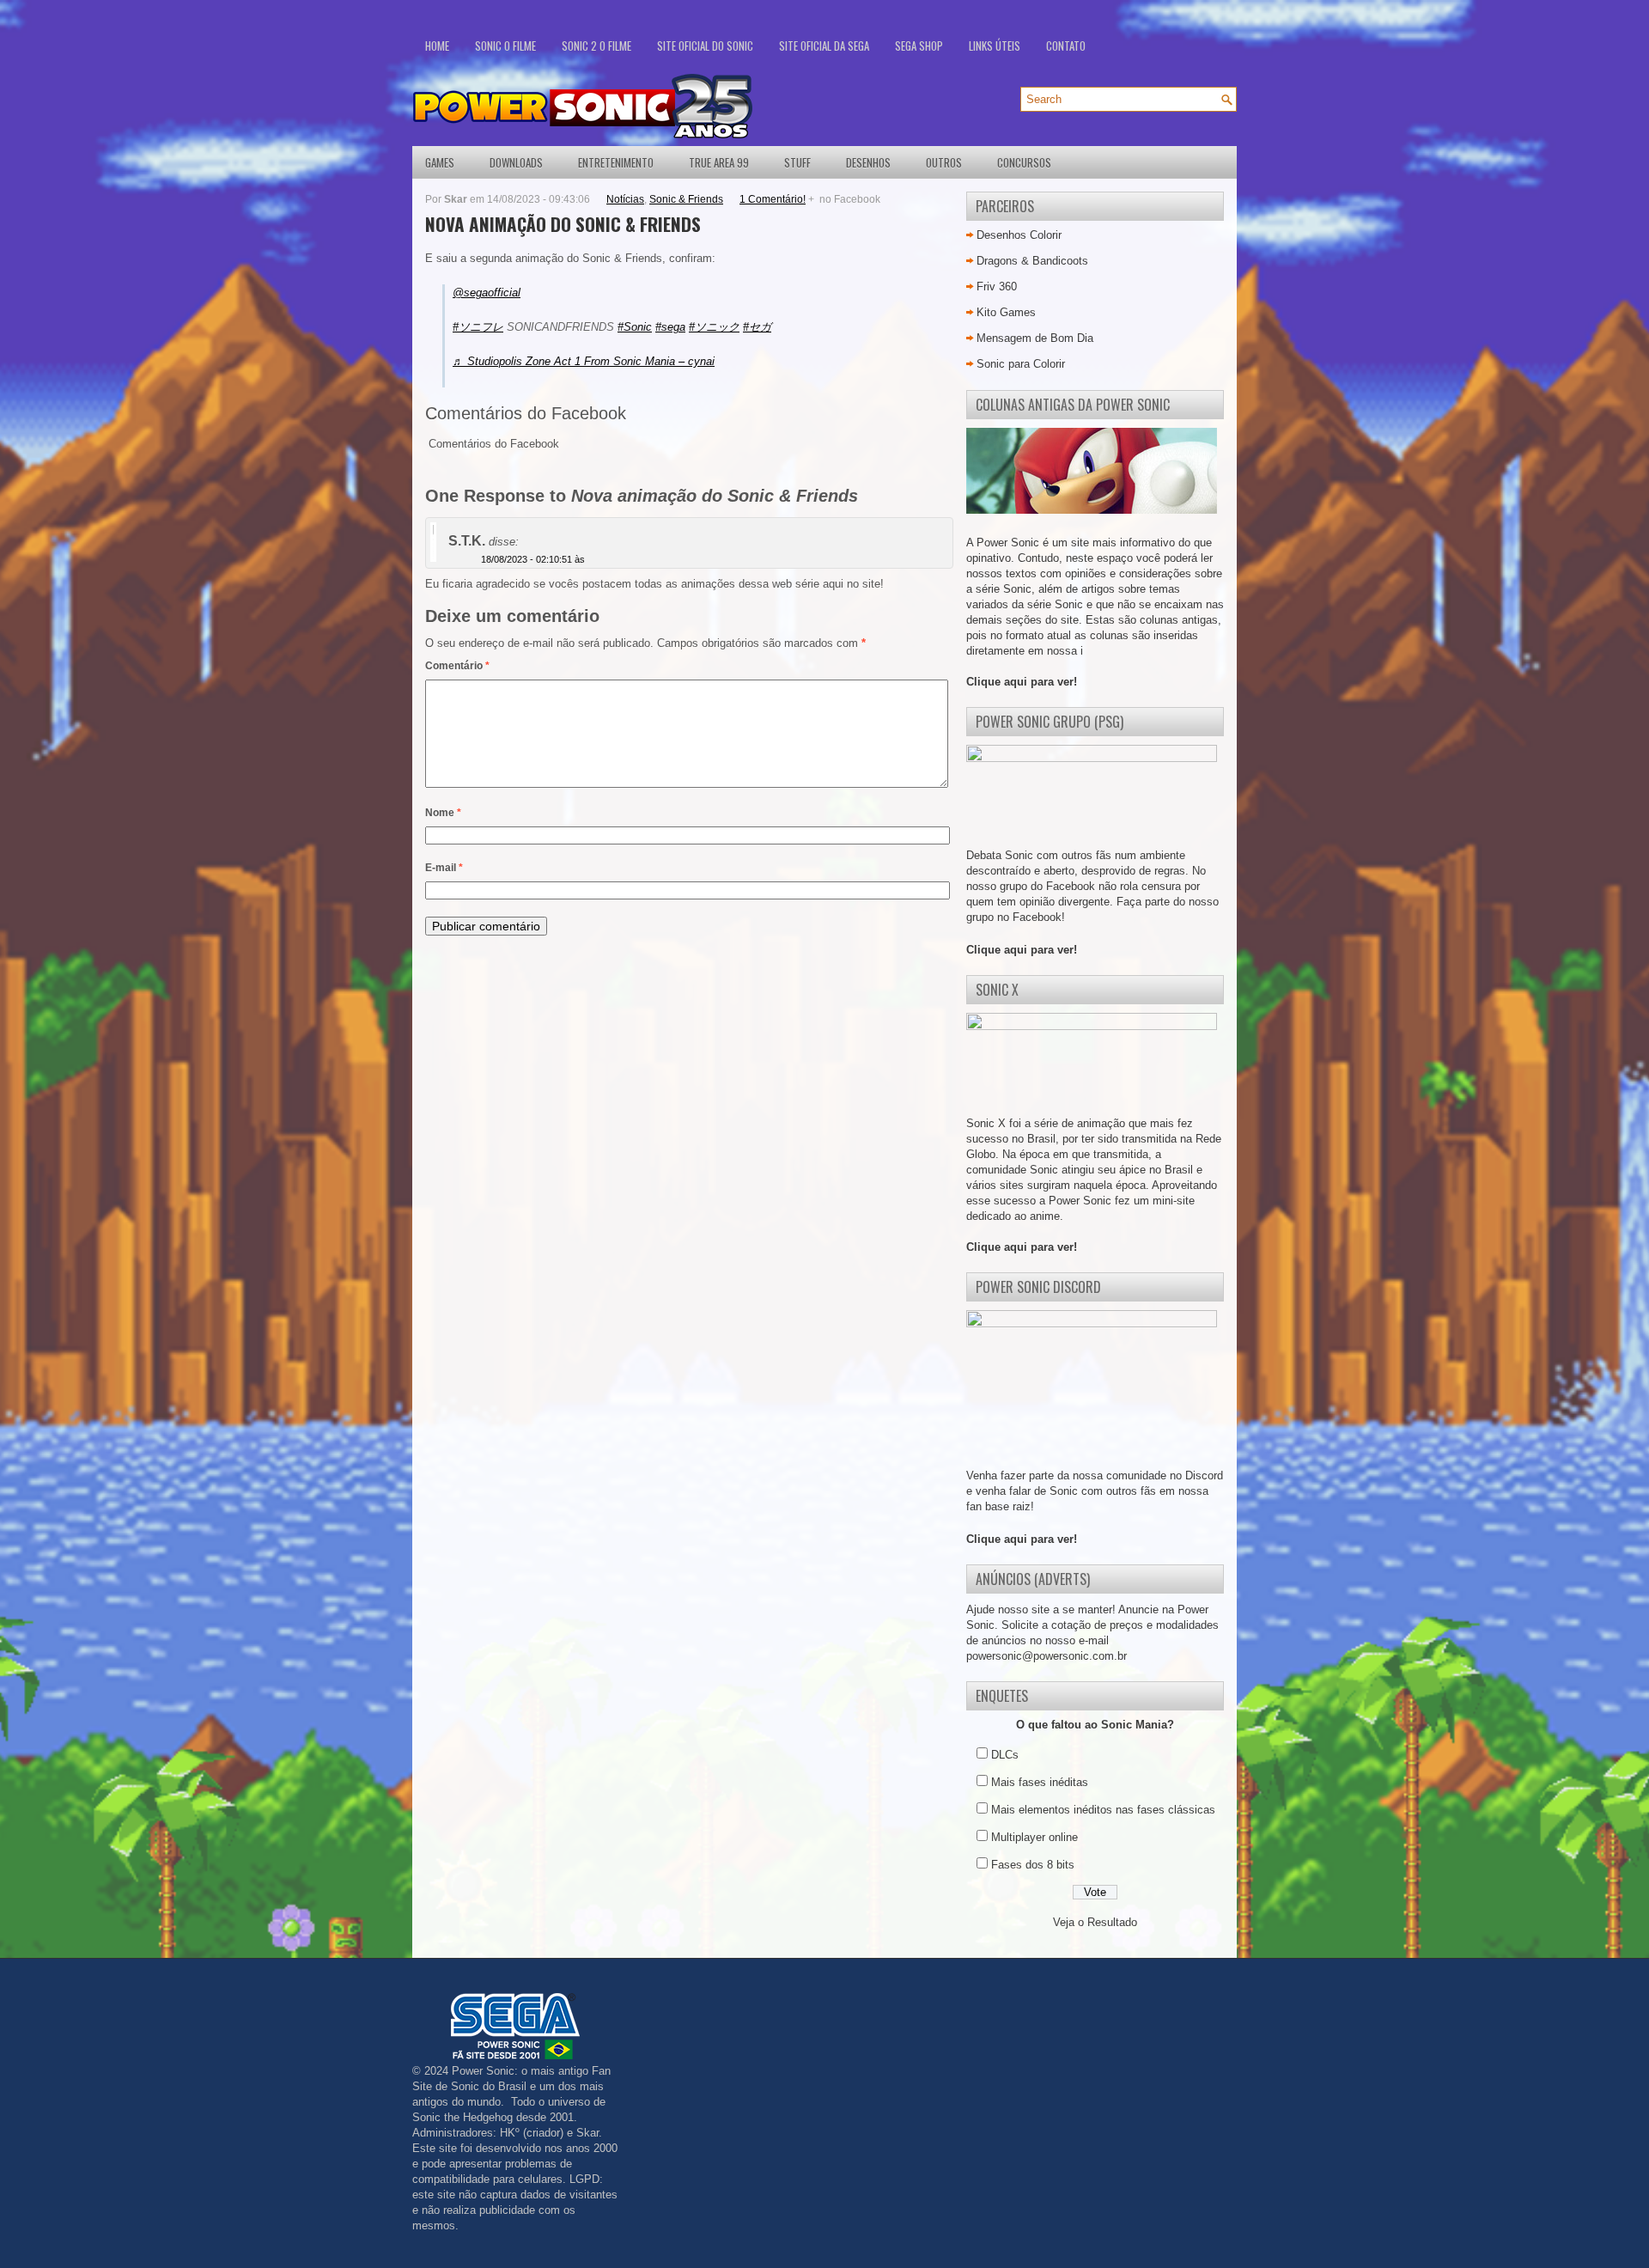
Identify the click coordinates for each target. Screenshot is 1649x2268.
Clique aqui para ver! (1022, 682)
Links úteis (995, 46)
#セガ (757, 327)
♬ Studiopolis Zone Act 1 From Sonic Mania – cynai (584, 361)
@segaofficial (487, 293)
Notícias (625, 199)
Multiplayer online (1034, 1837)
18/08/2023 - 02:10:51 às (533, 559)
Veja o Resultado (1095, 1922)
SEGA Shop (919, 46)
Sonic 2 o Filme (596, 46)
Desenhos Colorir (1019, 235)
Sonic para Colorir (1021, 364)
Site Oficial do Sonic (705, 46)
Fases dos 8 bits (1033, 1865)
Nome (443, 813)
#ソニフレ (478, 327)
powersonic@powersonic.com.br (1047, 1656)
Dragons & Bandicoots (1032, 261)
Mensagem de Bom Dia (1035, 338)
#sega (670, 327)
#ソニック (714, 327)
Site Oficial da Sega (824, 46)
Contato (1066, 46)
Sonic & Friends (686, 199)
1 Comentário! (773, 199)
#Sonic (635, 327)
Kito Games (1006, 312)
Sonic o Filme (505, 46)
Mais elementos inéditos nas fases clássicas (1103, 1810)
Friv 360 (997, 287)
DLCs (1005, 1755)
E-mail (444, 868)
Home (437, 46)
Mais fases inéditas (1040, 1782)
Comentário (457, 666)
